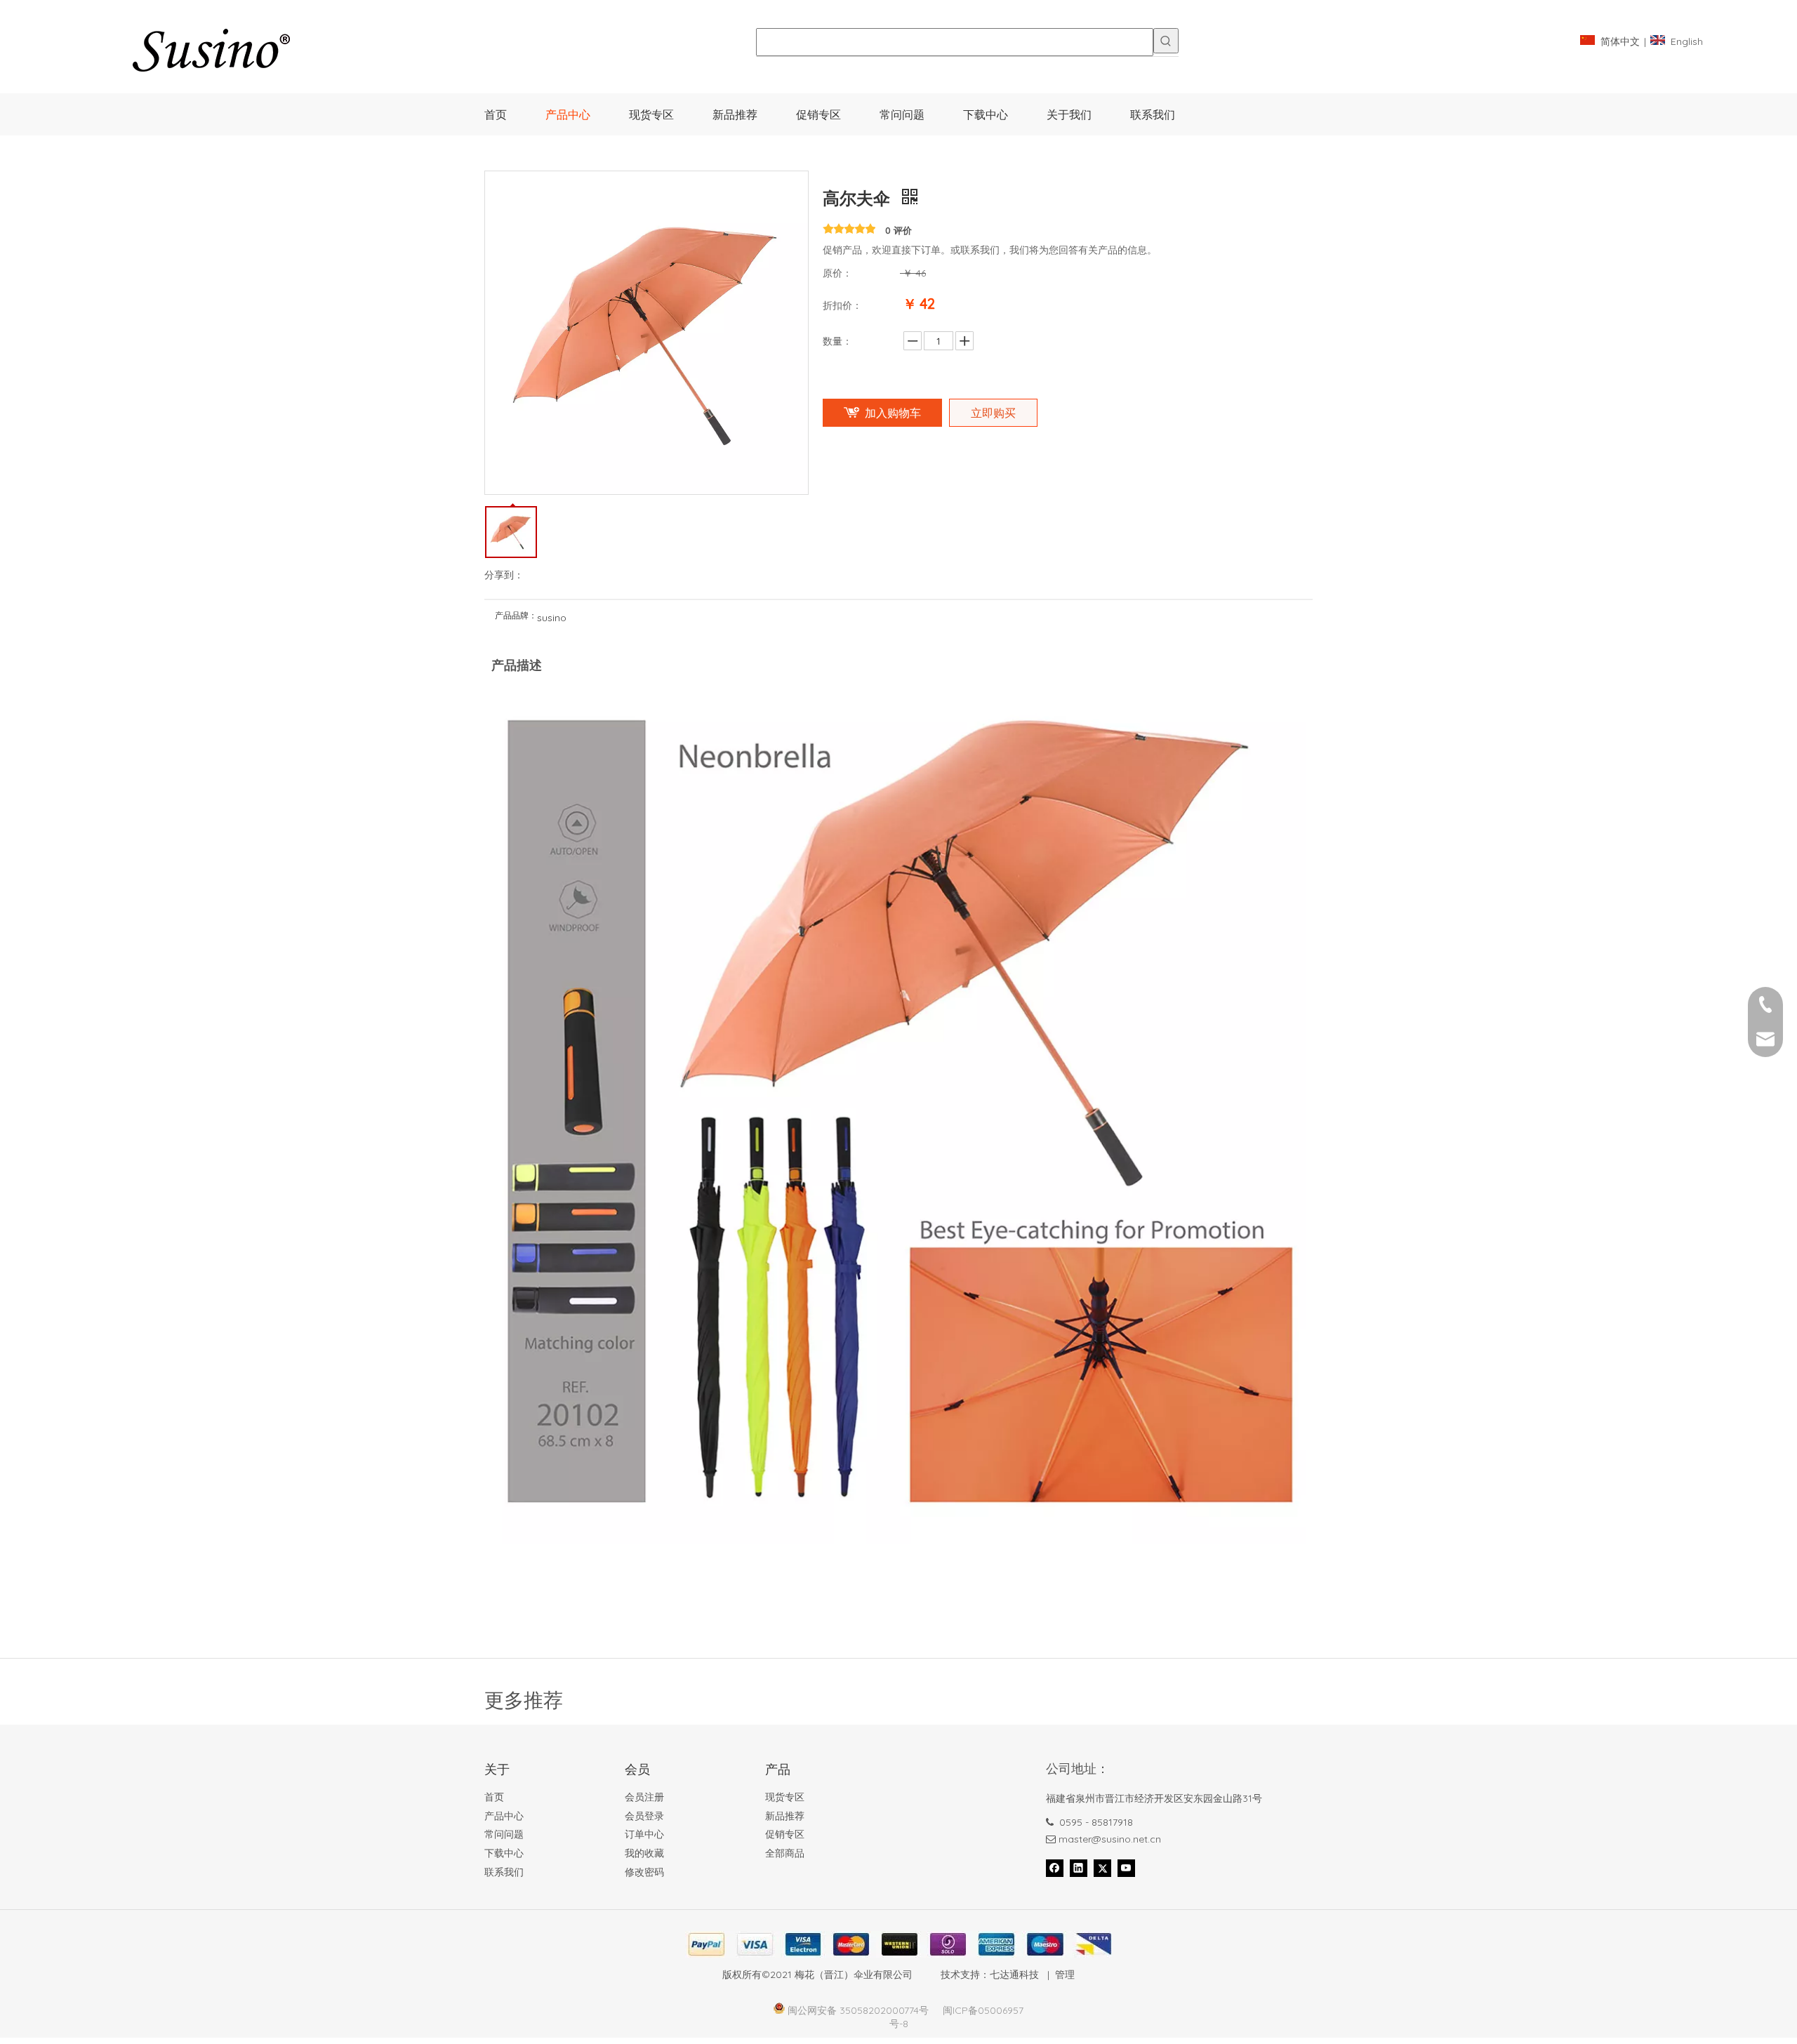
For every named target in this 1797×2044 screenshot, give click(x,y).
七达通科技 (1014, 1975)
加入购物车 (893, 413)
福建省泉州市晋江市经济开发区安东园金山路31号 (1154, 1798)
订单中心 (644, 1834)
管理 (1065, 1975)
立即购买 (993, 413)
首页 (494, 1797)
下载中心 (504, 1853)
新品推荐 (785, 1816)
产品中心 (504, 1816)
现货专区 (785, 1797)
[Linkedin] (1079, 1868)
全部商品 (785, 1853)
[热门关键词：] (1166, 41)
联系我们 (504, 1872)
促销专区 (785, 1834)
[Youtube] (1126, 1868)
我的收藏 (644, 1853)
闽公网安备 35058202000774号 (858, 2010)
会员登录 (644, 1816)
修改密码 (644, 1872)
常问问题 (504, 1834)
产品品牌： (516, 616)
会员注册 (644, 1797)
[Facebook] (1055, 1868)
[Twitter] (1102, 1868)
